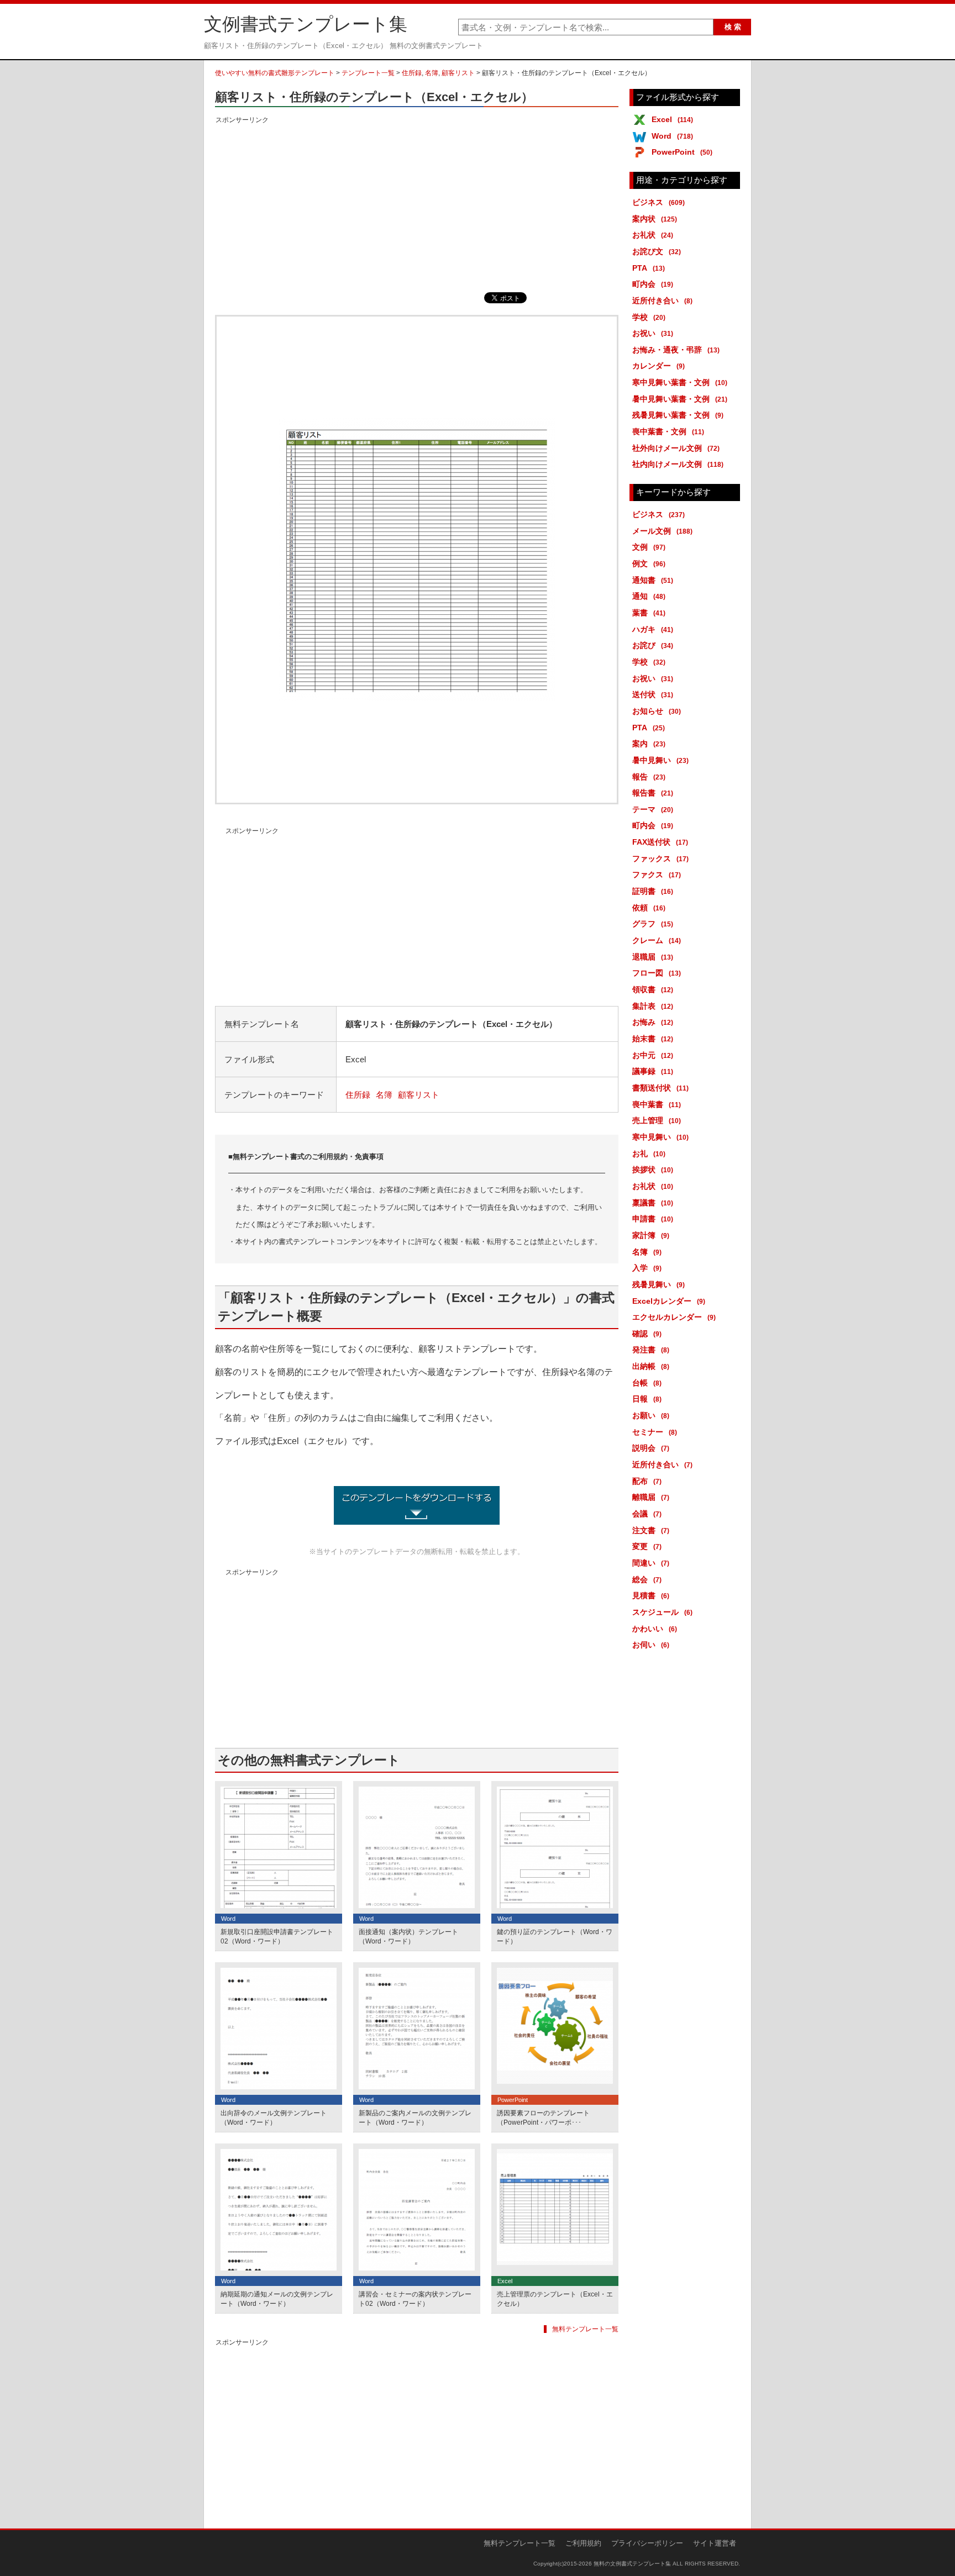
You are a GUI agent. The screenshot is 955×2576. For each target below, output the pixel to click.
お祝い (653, 333)
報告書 (653, 793)
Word (672, 136)
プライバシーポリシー (647, 2543)
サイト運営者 (715, 2543)
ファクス (657, 875)
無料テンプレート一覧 (585, 2329)
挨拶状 (653, 1170)
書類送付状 (660, 1088)
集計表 (653, 1006)
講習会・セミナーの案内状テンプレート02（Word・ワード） (415, 2299)
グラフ (653, 924)
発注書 (651, 1350)
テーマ (653, 809)
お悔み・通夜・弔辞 (676, 350)
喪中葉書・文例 (668, 431)
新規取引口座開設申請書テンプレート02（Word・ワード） (277, 1937)
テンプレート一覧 (368, 73)
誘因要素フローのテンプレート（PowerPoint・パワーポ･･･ (543, 2118)
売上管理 (657, 1120)
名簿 (432, 73)
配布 (647, 1481)
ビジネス (658, 202)
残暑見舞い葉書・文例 (678, 415)
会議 (647, 1514)
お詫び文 (657, 251)
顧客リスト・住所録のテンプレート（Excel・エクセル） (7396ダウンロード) (417, 1505)
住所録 (412, 73)
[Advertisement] (417, 204)
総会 (647, 1579)
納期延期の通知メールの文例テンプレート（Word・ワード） (277, 2299)
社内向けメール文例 (678, 464)
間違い (651, 1563)
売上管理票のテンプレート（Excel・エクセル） (555, 2299)
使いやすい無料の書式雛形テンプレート (275, 73)
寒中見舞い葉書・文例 (680, 382)
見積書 (651, 1595)
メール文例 (662, 531)
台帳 (647, 1383)
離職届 (651, 1497)
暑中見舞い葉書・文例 (680, 399)
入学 (647, 1268)
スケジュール (662, 1612)
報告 (649, 777)
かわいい (655, 1629)
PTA (649, 268)
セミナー (655, 1432)
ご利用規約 (583, 2543)
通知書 (653, 580)
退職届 (653, 957)
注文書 (651, 1530)
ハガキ (653, 629)
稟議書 (653, 1203)
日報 (647, 1399)
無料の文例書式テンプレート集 (632, 2564)
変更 (647, 1546)
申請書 (653, 1219)
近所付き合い (662, 301)
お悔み (653, 1022)
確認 (647, 1334)
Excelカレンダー (669, 1301)
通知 (649, 596)
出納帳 (651, 1366)
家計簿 (651, 1235)
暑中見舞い (660, 760)
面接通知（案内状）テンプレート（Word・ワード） (408, 1937)
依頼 (649, 908)
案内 (649, 744)
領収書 (653, 989)
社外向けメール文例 (676, 448)
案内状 (655, 219)
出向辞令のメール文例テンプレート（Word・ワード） (274, 2118)
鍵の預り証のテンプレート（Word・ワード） (555, 1937)
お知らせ (657, 711)
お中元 (653, 1055)
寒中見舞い (660, 1137)
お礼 (649, 1153)
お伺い (651, 1645)
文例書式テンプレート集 (306, 24)
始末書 (653, 1039)
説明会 (651, 1448)
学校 (649, 317)
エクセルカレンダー (674, 1317)
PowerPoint (682, 152)
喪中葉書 (657, 1104)
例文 (649, 563)
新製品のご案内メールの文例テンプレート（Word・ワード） (415, 2118)
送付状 (653, 694)
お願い (651, 1415)
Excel (672, 119)
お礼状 (653, 235)
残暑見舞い (658, 1284)
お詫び (653, 645)
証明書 (653, 891)
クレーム (657, 940)
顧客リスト (458, 73)
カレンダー (658, 366)
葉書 (649, 613)
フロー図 (657, 973)
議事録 (653, 1071)
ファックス (660, 858)
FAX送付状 (660, 842)
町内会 (653, 284)
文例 (649, 547)
